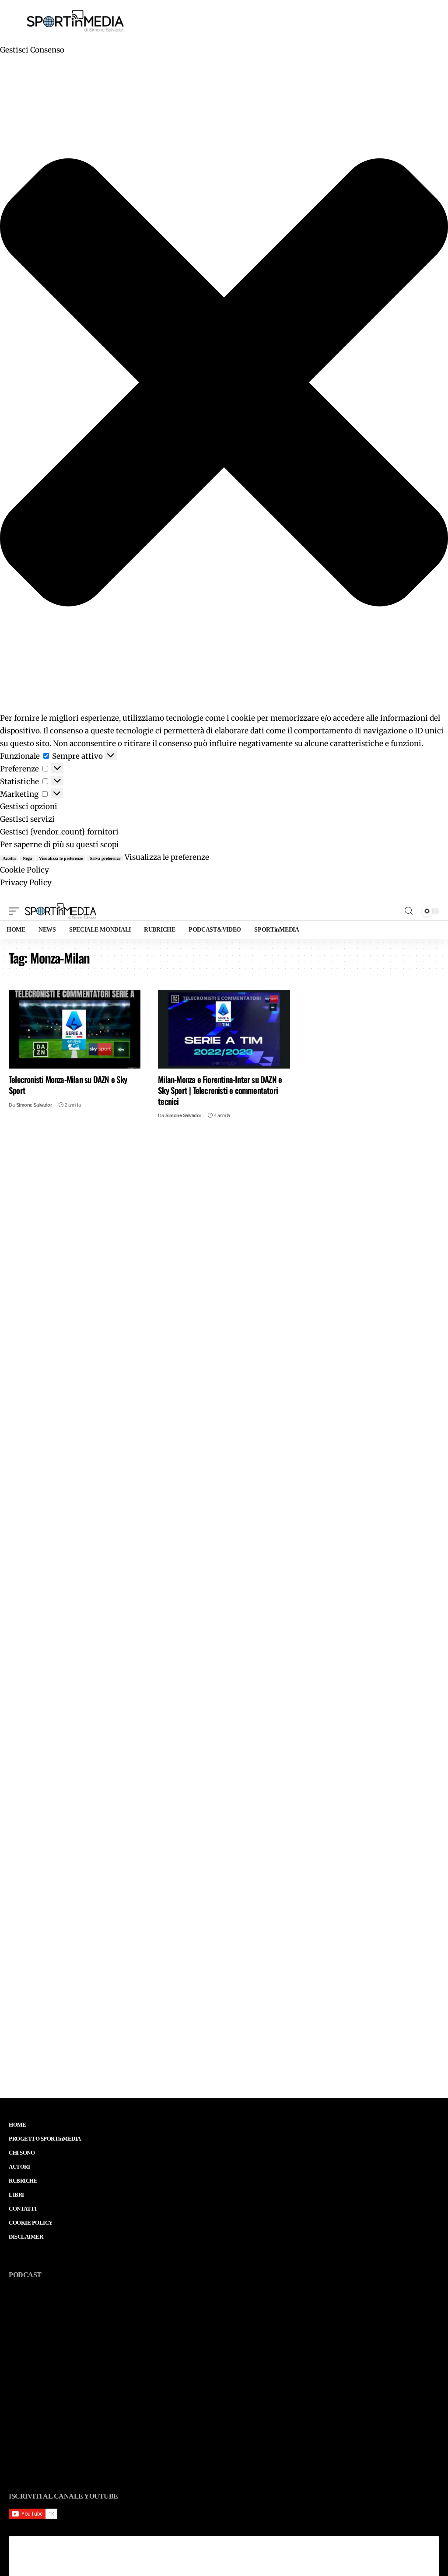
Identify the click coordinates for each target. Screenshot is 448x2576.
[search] (409, 911)
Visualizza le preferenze (61, 858)
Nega (27, 858)
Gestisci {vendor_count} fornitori (59, 832)
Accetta (9, 858)
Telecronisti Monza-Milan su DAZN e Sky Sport (68, 1085)
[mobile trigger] (16, 911)
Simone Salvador (34, 1105)
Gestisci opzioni (29, 806)
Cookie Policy (24, 870)
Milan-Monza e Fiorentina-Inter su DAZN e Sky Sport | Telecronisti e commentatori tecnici (220, 1090)
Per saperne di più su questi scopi (59, 845)
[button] (224, 384)
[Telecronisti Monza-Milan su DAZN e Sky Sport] (75, 1029)
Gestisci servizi (27, 819)
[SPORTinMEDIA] (61, 911)
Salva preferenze (105, 858)
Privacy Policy (26, 883)
